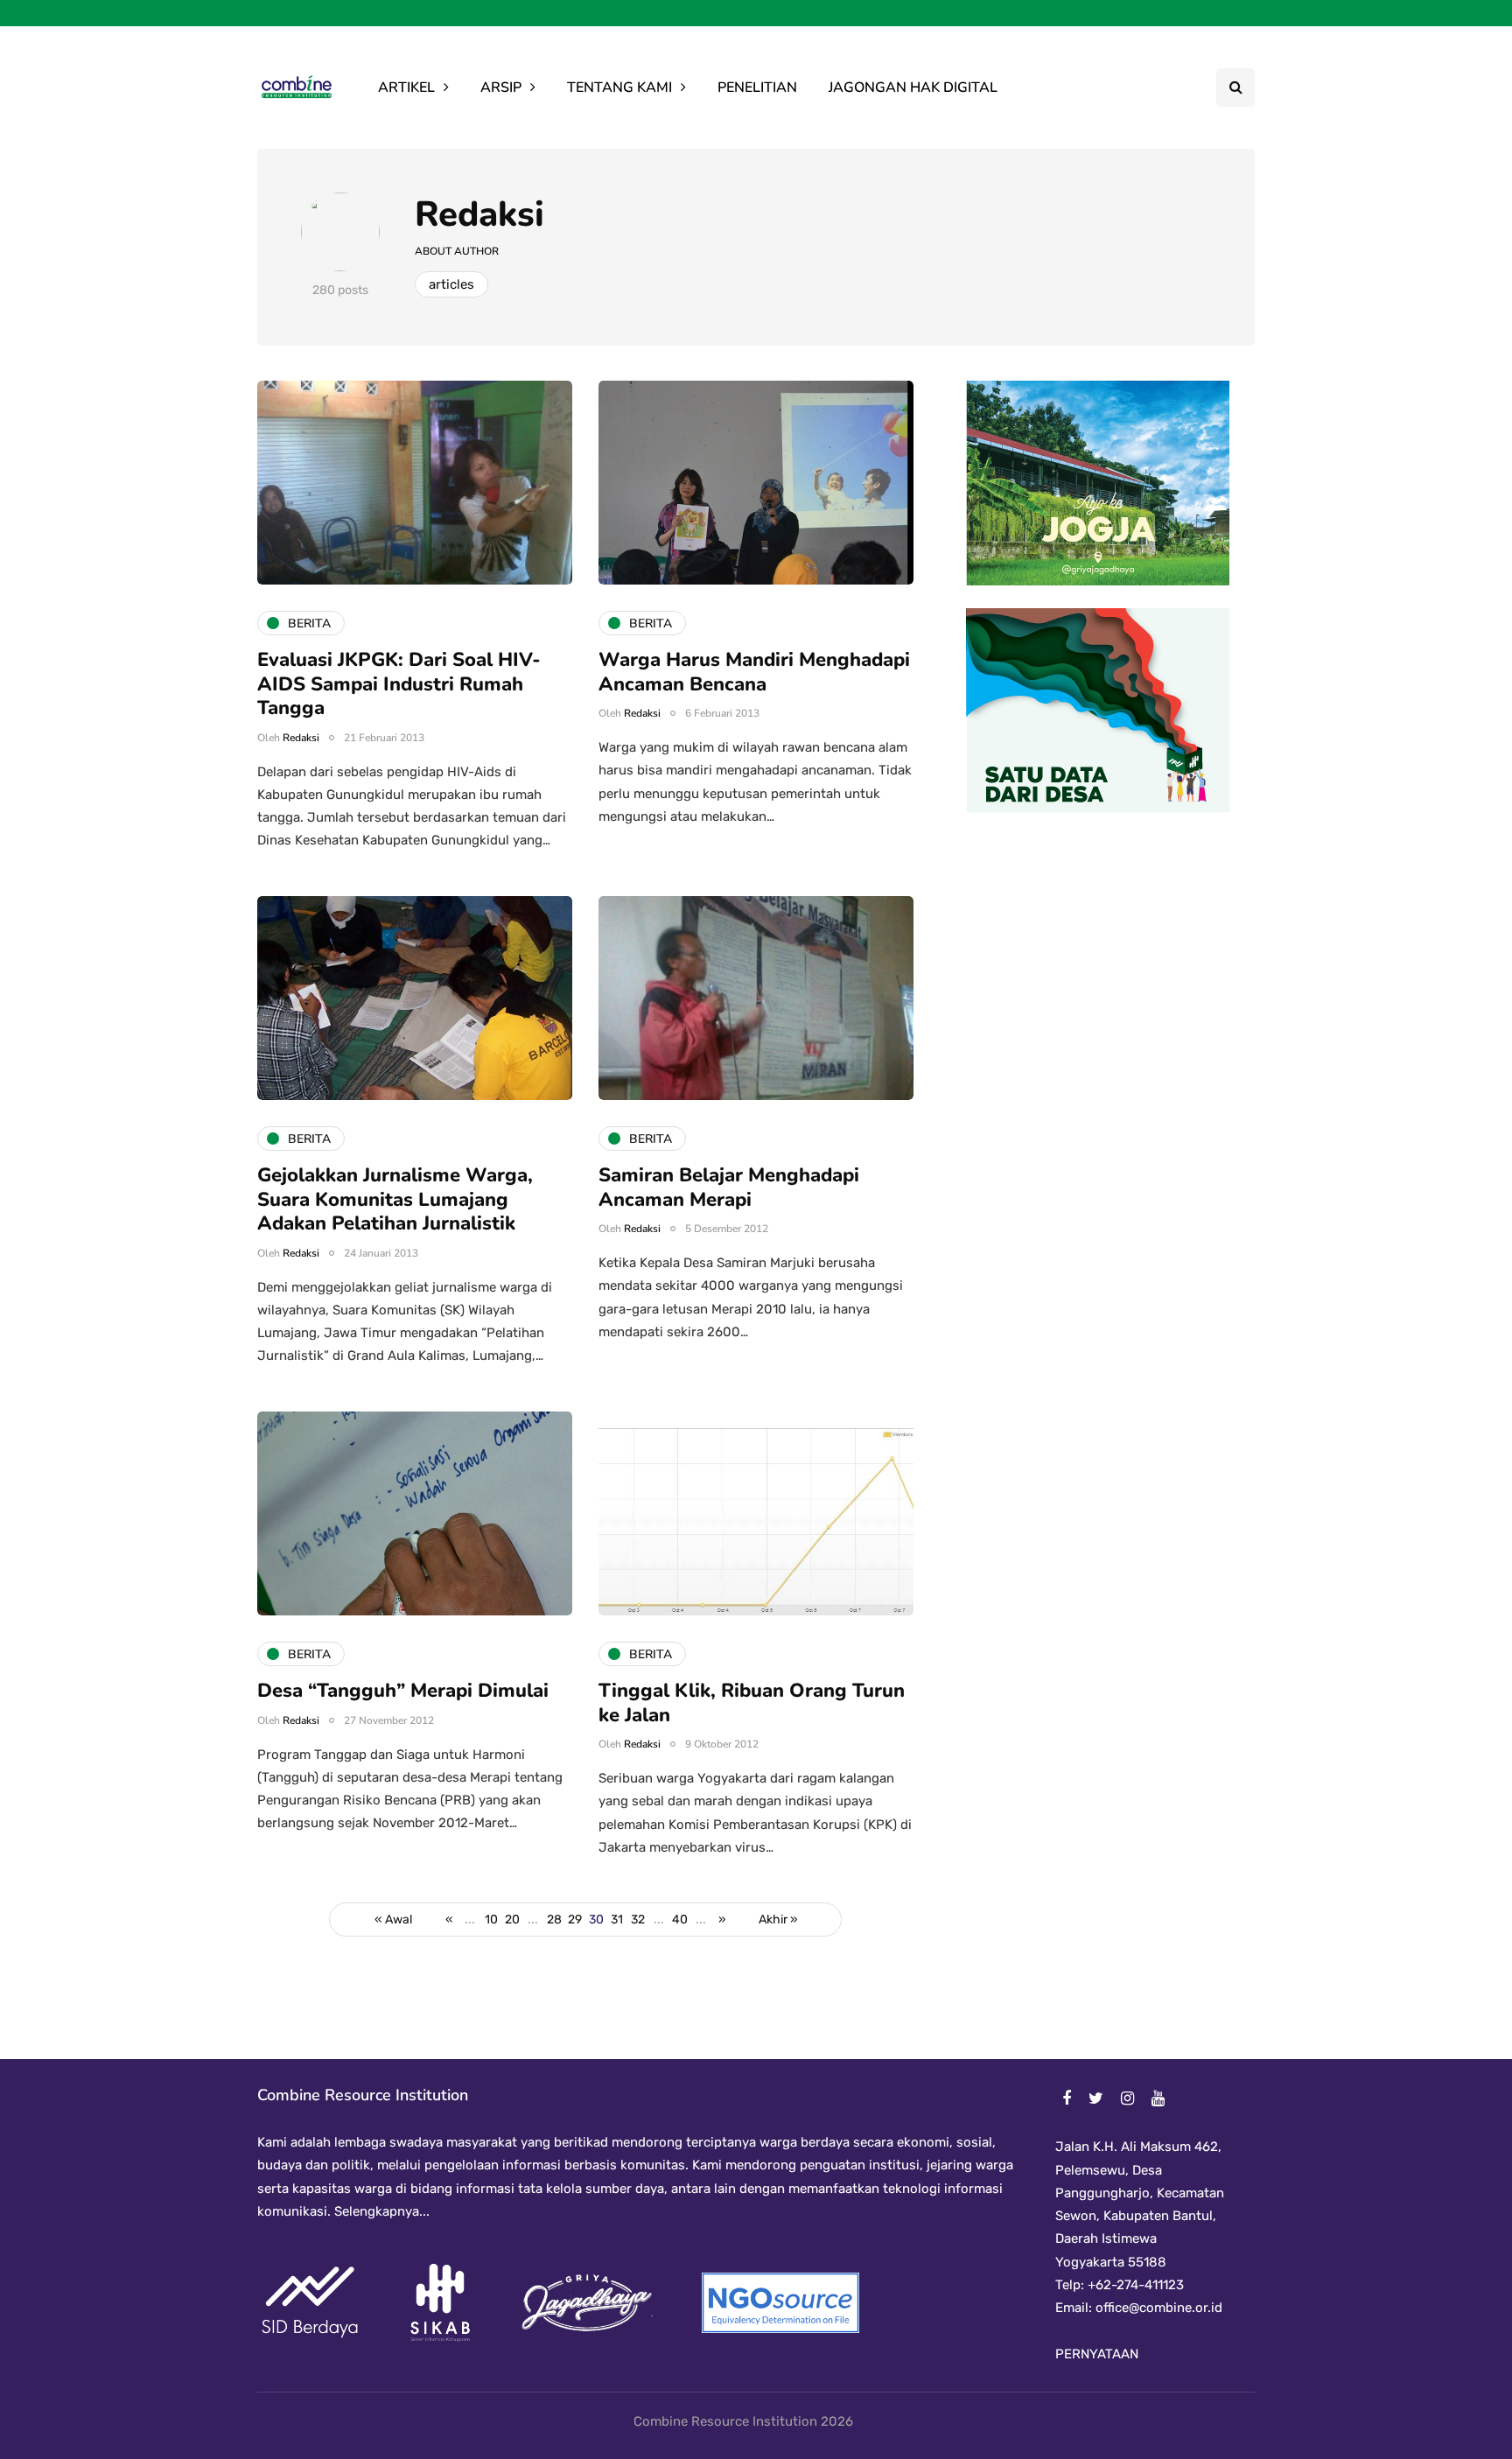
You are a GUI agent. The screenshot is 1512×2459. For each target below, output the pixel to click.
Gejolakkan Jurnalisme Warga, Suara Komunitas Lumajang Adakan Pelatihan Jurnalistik (395, 1199)
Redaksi (479, 214)
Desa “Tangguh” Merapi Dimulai (403, 1691)
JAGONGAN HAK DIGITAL (913, 88)
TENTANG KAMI (619, 88)
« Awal (393, 1920)
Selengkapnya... (380, 2211)
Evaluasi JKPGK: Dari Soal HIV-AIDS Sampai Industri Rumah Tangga (399, 684)
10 (491, 1920)
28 (554, 1920)
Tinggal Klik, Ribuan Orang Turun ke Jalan (752, 1703)
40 (680, 1920)
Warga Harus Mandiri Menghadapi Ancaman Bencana (754, 672)
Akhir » (778, 1920)
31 (617, 1920)
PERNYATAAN (1097, 2354)
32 (638, 1920)
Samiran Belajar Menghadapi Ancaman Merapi (729, 1187)
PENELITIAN (757, 88)
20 (512, 1920)
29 (575, 1920)
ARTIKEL (406, 88)
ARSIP (501, 88)
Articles (451, 284)
